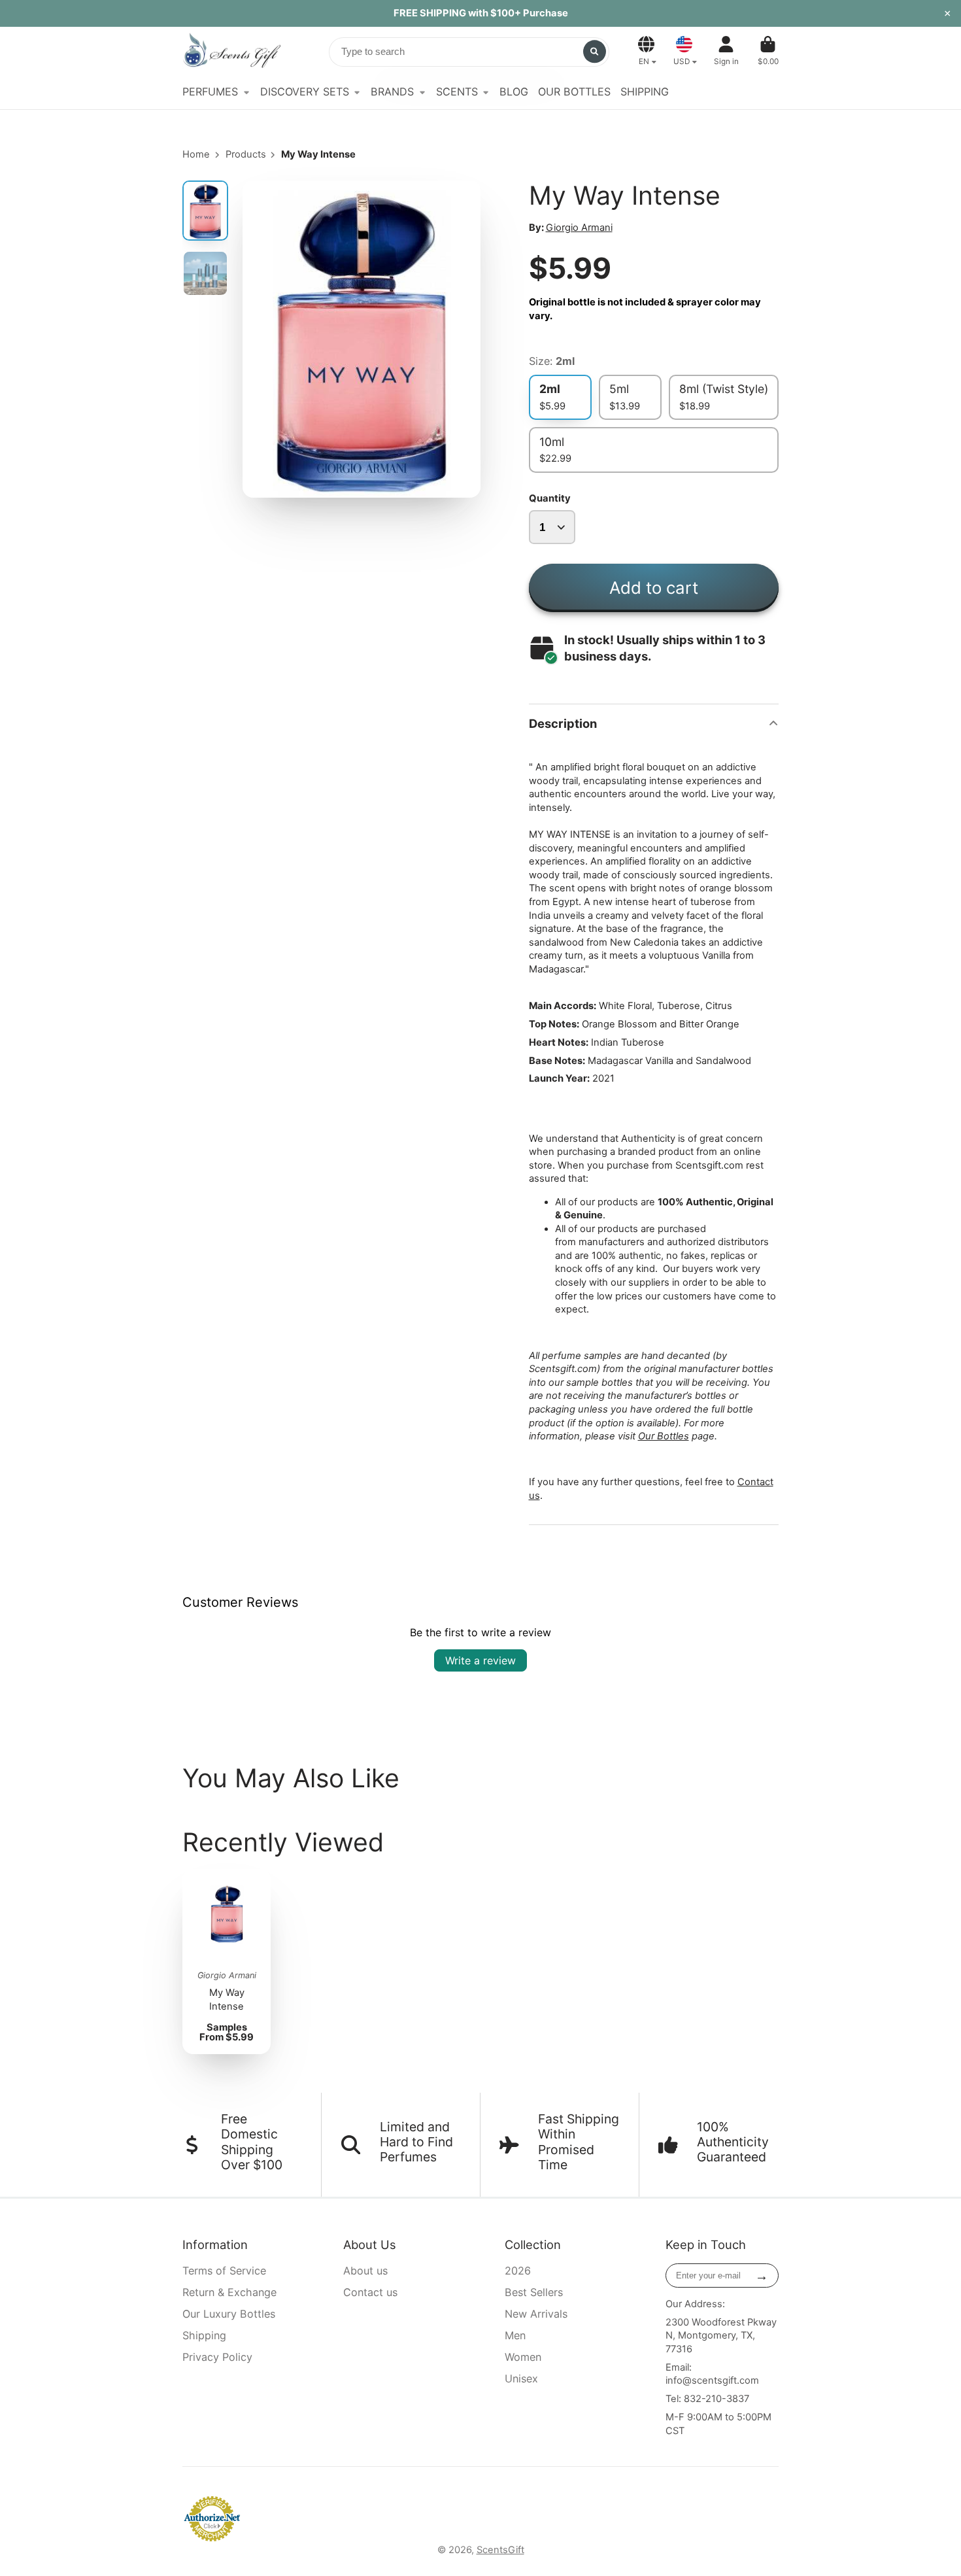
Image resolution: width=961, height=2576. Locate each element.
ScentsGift (500, 2550)
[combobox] (469, 52)
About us (365, 2271)
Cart (768, 51)
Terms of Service (224, 2271)
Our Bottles (664, 1436)
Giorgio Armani (579, 228)
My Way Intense (227, 1962)
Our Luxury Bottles (229, 2314)
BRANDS (392, 92)
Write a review (480, 1660)
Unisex (521, 2379)
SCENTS (457, 92)
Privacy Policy (217, 2357)
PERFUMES (210, 92)
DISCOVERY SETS (305, 92)
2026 (518, 2271)
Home (196, 154)
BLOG (514, 92)
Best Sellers (534, 2292)
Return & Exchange (229, 2292)
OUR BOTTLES (574, 92)
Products (246, 154)
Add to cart (654, 588)
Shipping (204, 2335)
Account (726, 51)
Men (515, 2335)
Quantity (550, 498)
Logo (231, 51)
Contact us (370, 2292)
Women (523, 2357)
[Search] (595, 51)
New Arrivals (536, 2314)
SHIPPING (645, 92)
